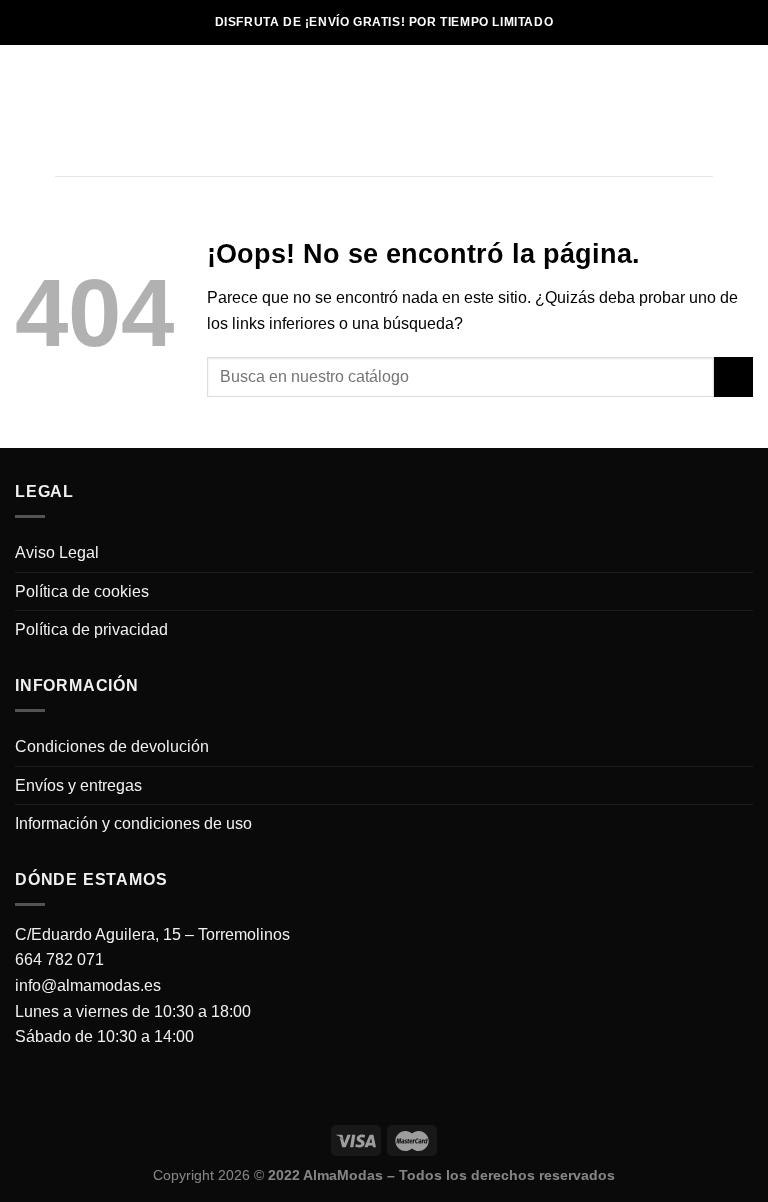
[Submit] (733, 376)
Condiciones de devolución (112, 746)
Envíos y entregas (78, 785)
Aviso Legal (57, 552)
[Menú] (67, 110)
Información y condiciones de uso (133, 823)
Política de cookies (82, 591)
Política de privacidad (91, 629)
